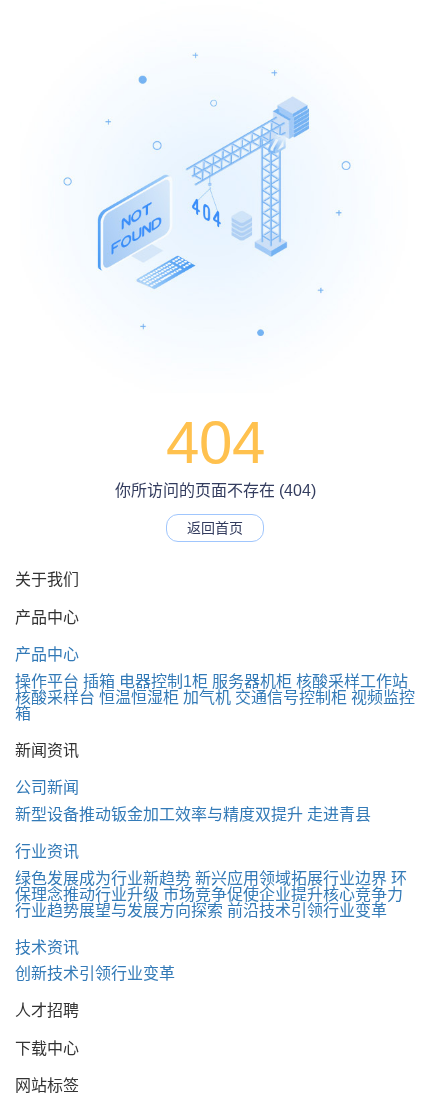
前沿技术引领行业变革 (307, 910)
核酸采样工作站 (352, 681)
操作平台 (47, 681)
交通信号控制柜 (291, 697)
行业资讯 (47, 851)
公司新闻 (47, 787)
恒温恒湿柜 (139, 697)
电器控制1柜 (163, 681)
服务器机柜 (252, 681)
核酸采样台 (55, 697)
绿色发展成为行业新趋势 (103, 878)
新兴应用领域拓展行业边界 (291, 878)
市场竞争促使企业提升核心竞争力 (283, 894)
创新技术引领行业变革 (95, 973)
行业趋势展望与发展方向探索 (119, 910)
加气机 (207, 697)
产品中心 (47, 654)
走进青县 (339, 814)
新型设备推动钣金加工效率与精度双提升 (159, 814)
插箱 (99, 681)
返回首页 (215, 528)
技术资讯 (47, 947)
